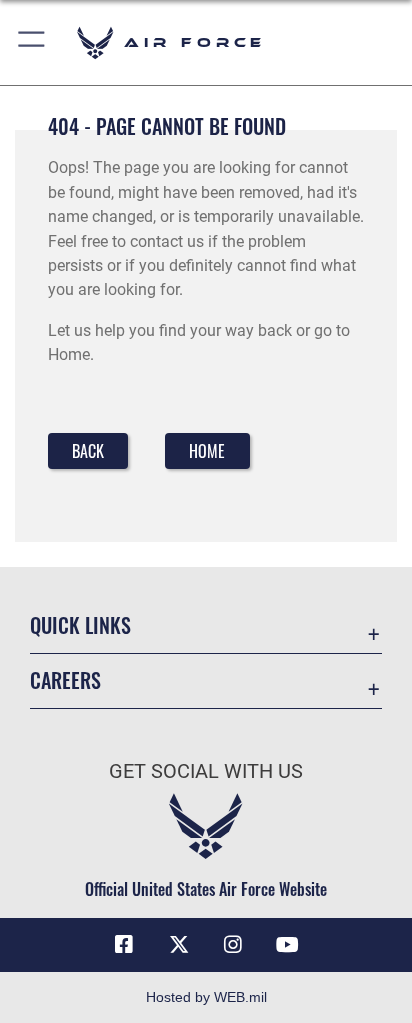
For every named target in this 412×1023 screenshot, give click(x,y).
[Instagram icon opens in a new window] (233, 945)
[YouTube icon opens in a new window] (288, 945)
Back (88, 451)
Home (207, 451)
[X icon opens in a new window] (179, 945)
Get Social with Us (206, 771)
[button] (32, 42)
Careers (65, 680)
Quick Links (80, 625)
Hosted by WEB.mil (206, 997)
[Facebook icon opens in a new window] (124, 945)
